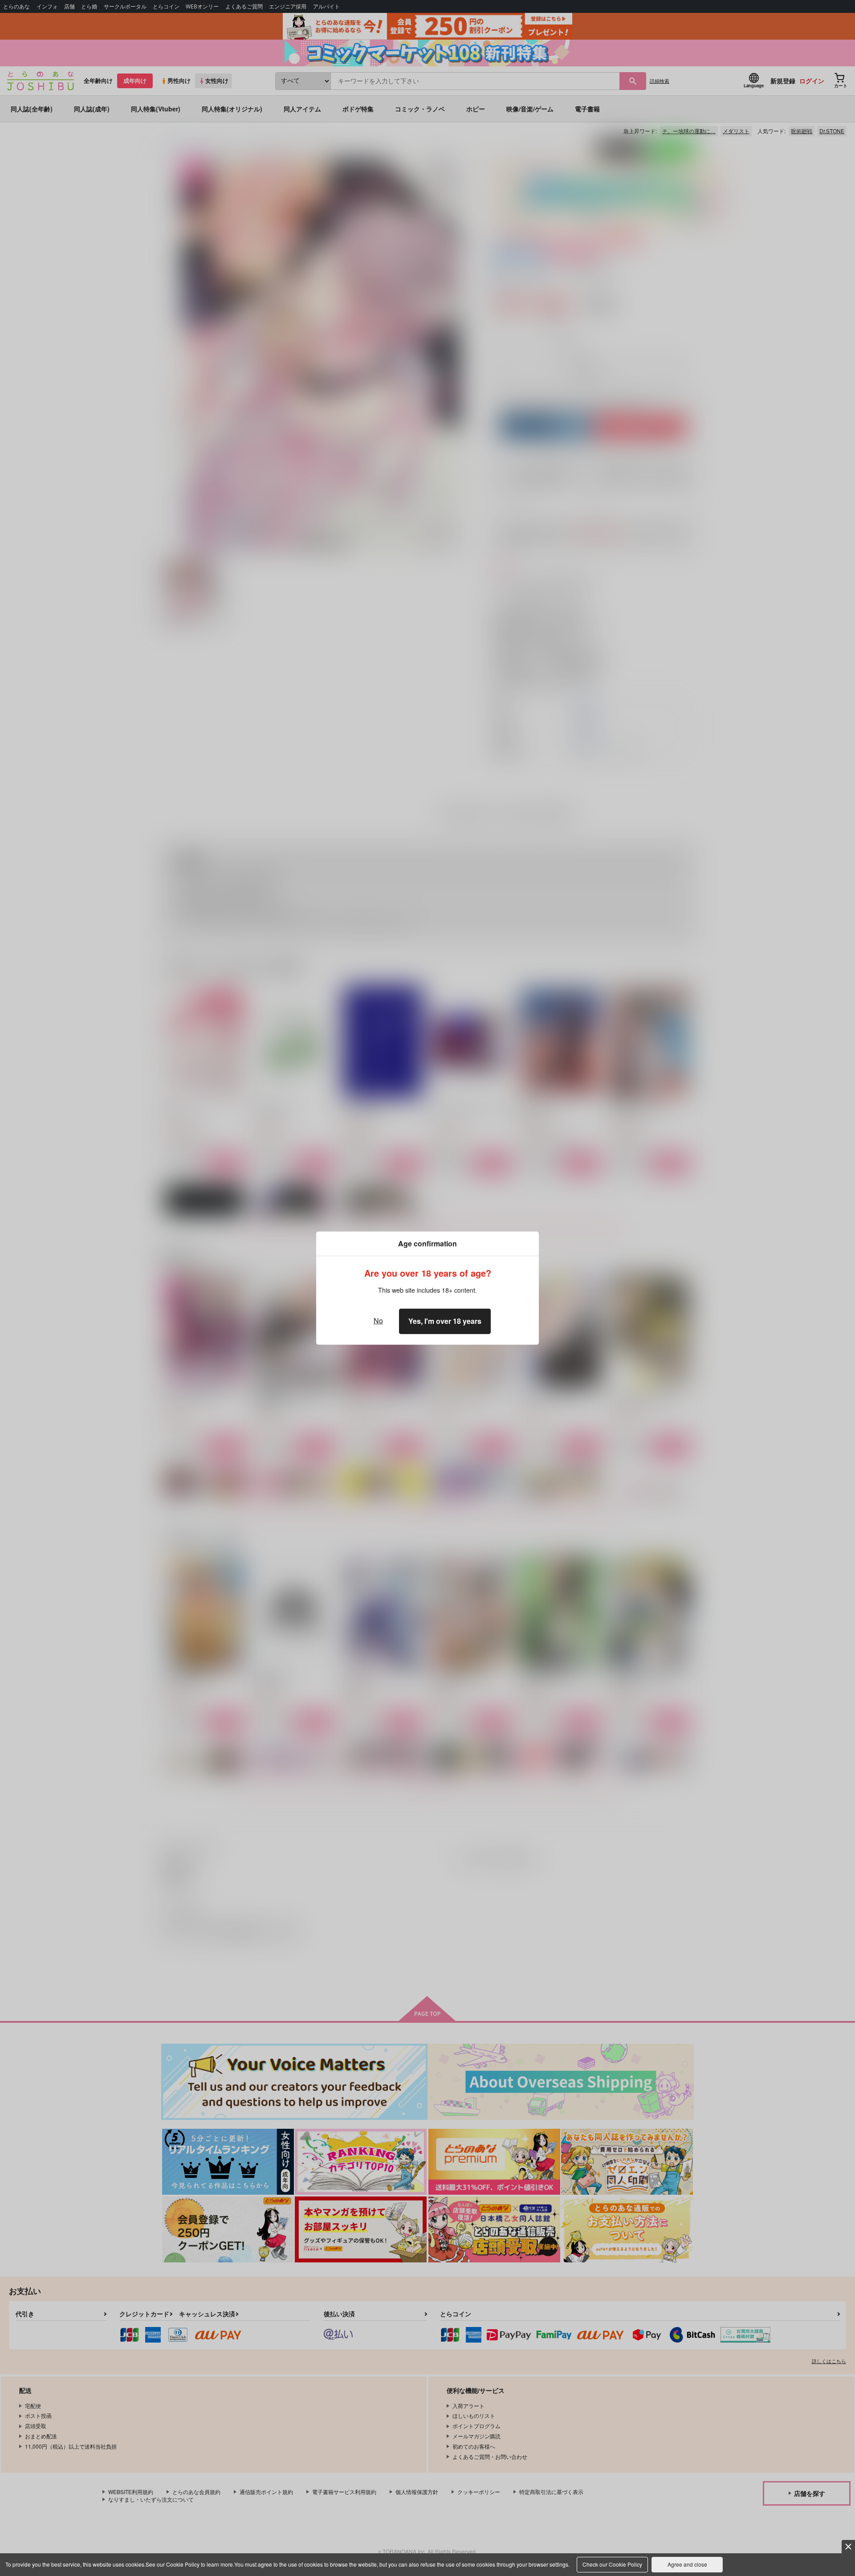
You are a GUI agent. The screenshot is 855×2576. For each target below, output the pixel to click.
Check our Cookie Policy (612, 2564)
